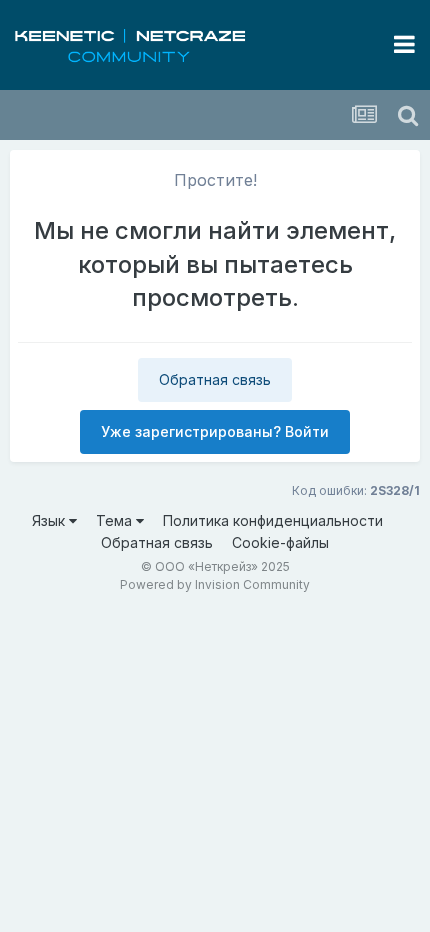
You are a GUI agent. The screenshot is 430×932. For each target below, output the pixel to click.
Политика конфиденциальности (273, 520)
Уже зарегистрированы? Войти (215, 431)
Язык (50, 520)
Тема (116, 520)
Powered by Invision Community (215, 584)
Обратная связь (215, 379)
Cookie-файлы (280, 542)
